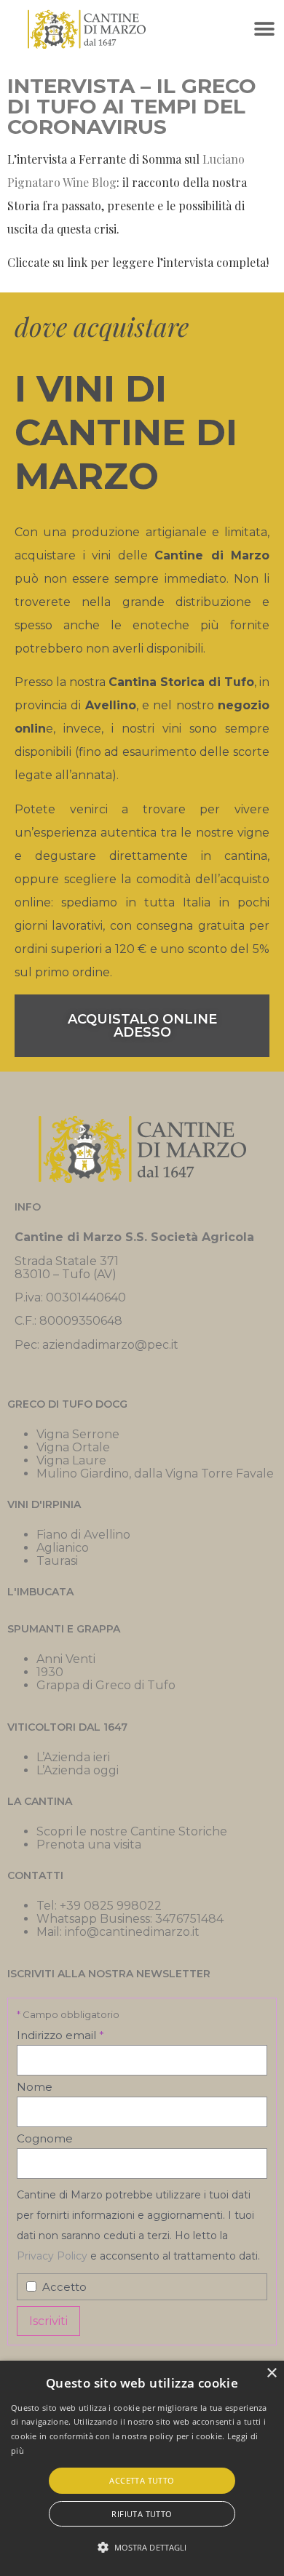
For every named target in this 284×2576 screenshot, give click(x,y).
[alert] (142, 2468)
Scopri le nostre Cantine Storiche (132, 1831)
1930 (50, 1672)
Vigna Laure (71, 1460)
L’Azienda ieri (73, 1757)
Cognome (45, 2138)
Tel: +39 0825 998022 (99, 1906)
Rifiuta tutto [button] (142, 2514)
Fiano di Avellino (83, 1535)
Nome (35, 2087)
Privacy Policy (54, 2256)
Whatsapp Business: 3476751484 (130, 1919)
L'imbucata (40, 1592)
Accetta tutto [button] (142, 2480)
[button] (264, 29)
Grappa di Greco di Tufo (106, 1685)
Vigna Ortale (73, 1447)
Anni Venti (66, 1659)
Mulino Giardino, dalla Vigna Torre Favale (155, 1474)
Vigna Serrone (78, 1434)
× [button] (271, 2373)
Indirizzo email (60, 2035)
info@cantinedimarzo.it (132, 1932)
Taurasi (57, 1561)
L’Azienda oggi (78, 1770)
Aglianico (63, 1548)
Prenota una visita (89, 1845)
